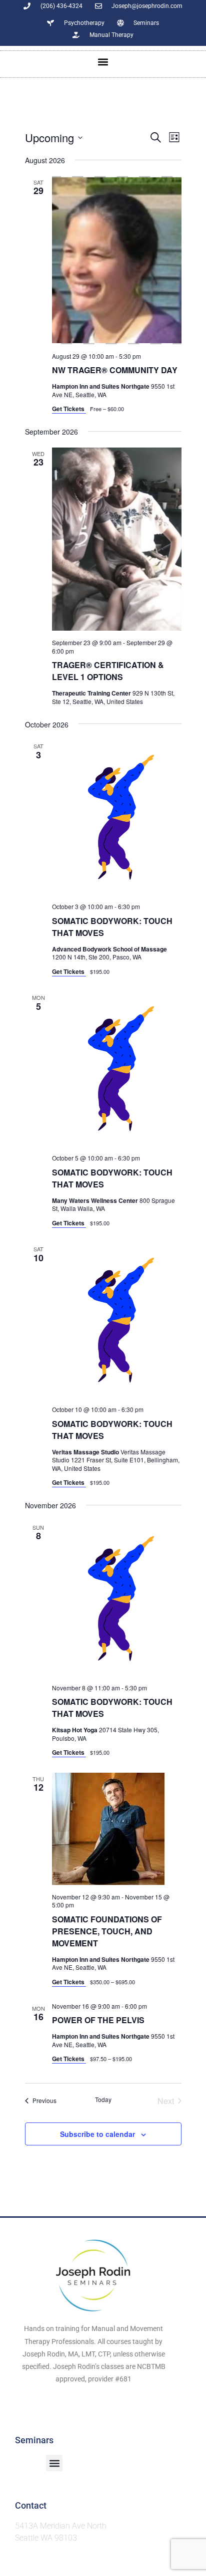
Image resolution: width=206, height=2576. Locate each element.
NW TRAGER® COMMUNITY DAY (115, 370)
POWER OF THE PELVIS (98, 2020)
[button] (103, 62)
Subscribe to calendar (97, 2134)
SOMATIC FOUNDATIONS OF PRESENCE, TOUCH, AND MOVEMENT (107, 1931)
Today (103, 2100)
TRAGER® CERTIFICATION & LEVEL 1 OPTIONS (108, 671)
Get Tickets (69, 409)
